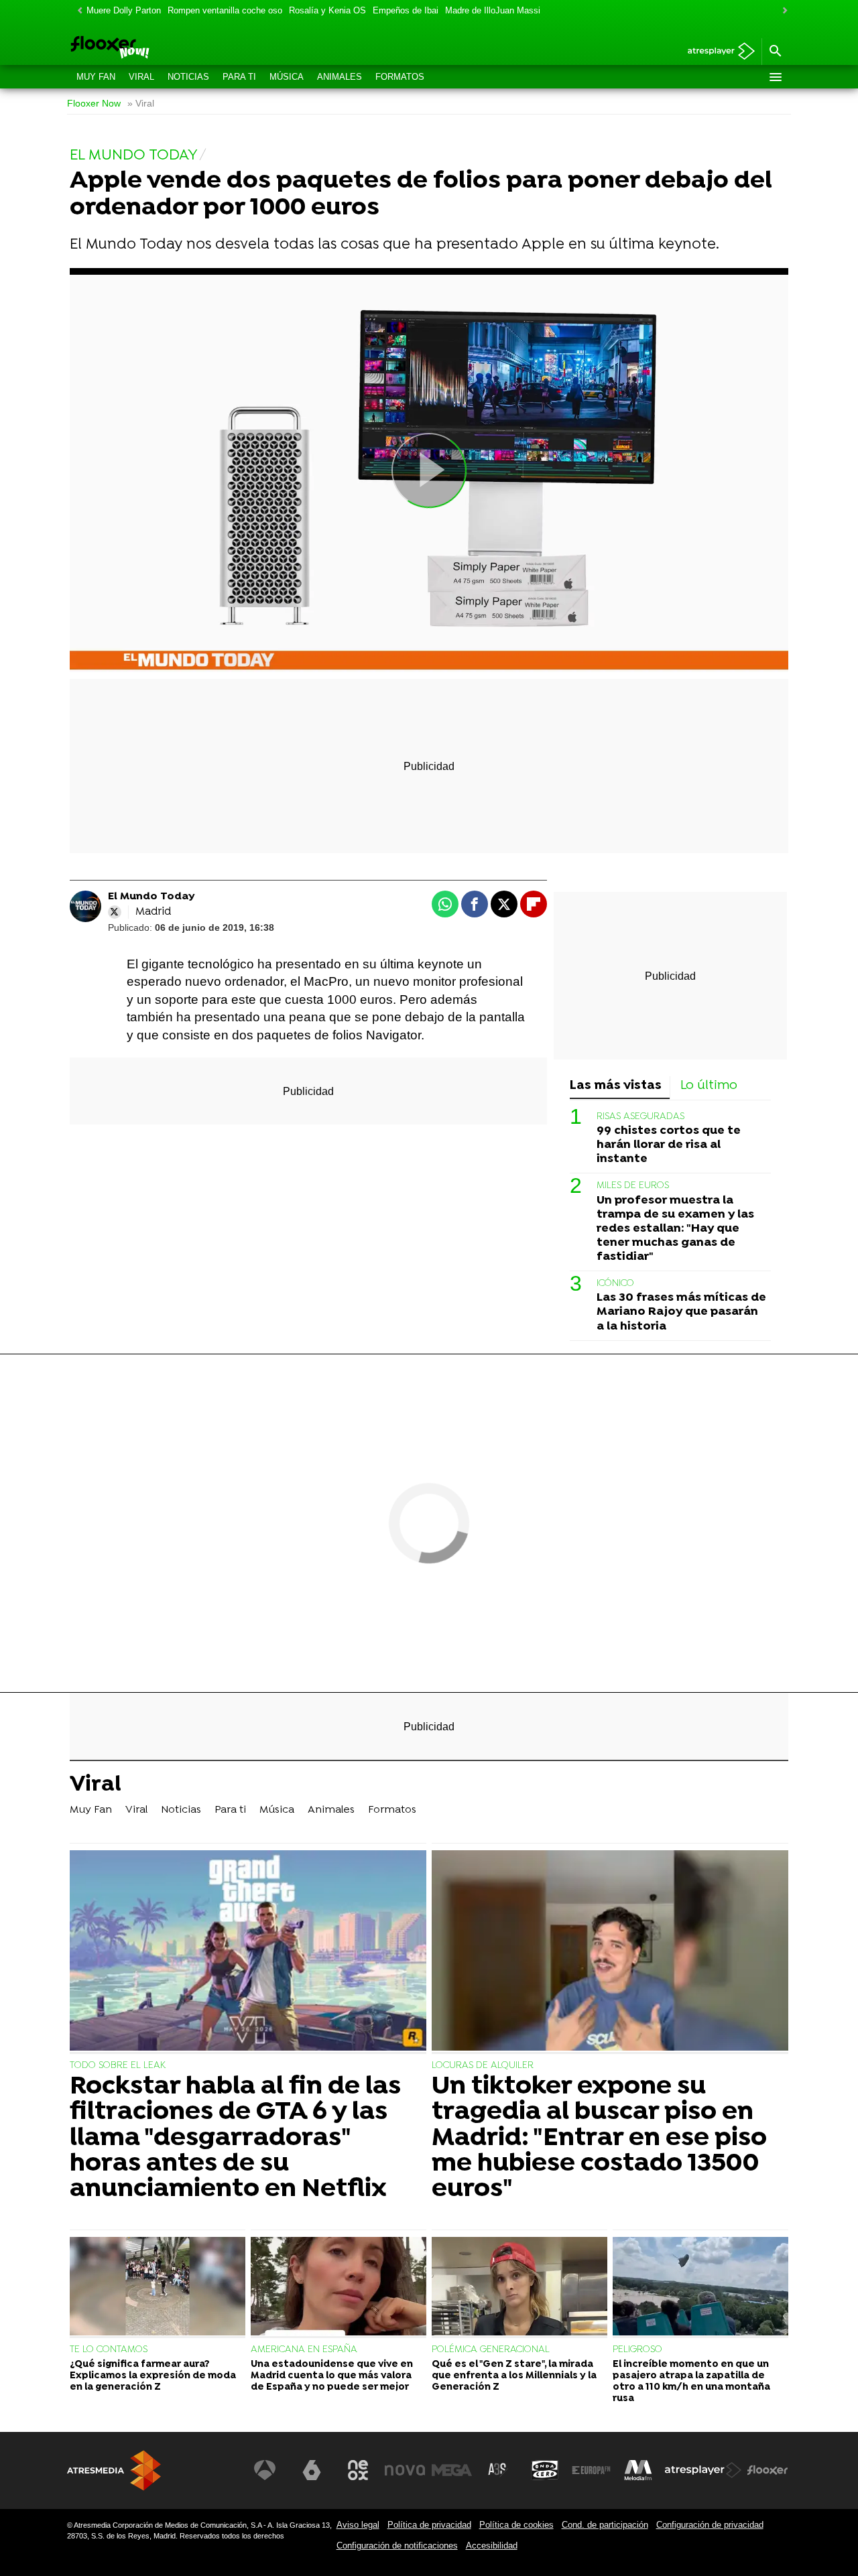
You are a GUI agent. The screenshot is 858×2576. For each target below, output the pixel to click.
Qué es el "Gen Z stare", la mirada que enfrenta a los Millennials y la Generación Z (514, 2376)
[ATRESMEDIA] (114, 2470)
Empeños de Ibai (406, 10)
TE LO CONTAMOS (109, 2350)
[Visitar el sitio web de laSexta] (312, 2470)
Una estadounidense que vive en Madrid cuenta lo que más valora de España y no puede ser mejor (332, 2376)
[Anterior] (76, 11)
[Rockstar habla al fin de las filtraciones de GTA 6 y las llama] (248, 1952)
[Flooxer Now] (161, 48)
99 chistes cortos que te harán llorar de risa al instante (669, 1145)
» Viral (141, 104)
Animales (340, 77)
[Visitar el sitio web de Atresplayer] (703, 2470)
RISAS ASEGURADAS (640, 1116)
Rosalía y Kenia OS (327, 10)
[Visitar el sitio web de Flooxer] (768, 2470)
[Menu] (775, 77)
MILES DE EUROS (633, 1186)
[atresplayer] (716, 52)
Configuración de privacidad (710, 2525)
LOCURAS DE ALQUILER (483, 2066)
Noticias (188, 77)
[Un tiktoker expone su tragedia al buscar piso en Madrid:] (610, 1952)
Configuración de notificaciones (397, 2546)
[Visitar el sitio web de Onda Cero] (545, 2470)
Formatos (400, 77)
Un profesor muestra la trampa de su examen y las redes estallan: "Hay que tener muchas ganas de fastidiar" (675, 1228)
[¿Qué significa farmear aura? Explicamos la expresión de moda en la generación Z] (158, 2288)
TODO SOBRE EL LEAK (118, 2066)
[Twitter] (115, 912)
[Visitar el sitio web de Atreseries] (498, 2470)
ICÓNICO (615, 1284)
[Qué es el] (519, 2288)
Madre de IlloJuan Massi (493, 10)
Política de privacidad (429, 2525)
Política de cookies (516, 2525)
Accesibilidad (492, 2546)
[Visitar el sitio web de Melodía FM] (638, 2470)
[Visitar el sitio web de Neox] (358, 2470)
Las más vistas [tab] (616, 1086)
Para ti (239, 77)
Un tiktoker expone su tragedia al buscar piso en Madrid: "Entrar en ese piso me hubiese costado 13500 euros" (599, 2138)
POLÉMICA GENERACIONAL (491, 2350)
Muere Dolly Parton (124, 10)
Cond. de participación (605, 2525)
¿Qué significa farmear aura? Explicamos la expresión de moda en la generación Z (153, 2376)
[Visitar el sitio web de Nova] (405, 2470)
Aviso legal (358, 2525)
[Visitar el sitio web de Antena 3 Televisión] (265, 2470)
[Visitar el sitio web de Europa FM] (591, 2470)
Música (287, 77)
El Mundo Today (151, 897)
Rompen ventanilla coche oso (225, 10)
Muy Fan (96, 77)
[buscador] (775, 52)
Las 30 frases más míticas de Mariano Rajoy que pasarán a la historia (681, 1312)
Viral (141, 77)
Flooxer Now (94, 104)
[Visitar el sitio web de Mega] (452, 2470)
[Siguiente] (782, 11)
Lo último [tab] (709, 1086)
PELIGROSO (637, 2350)
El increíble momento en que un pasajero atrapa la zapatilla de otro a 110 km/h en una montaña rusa (691, 2382)
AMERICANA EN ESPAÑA (304, 2350)
